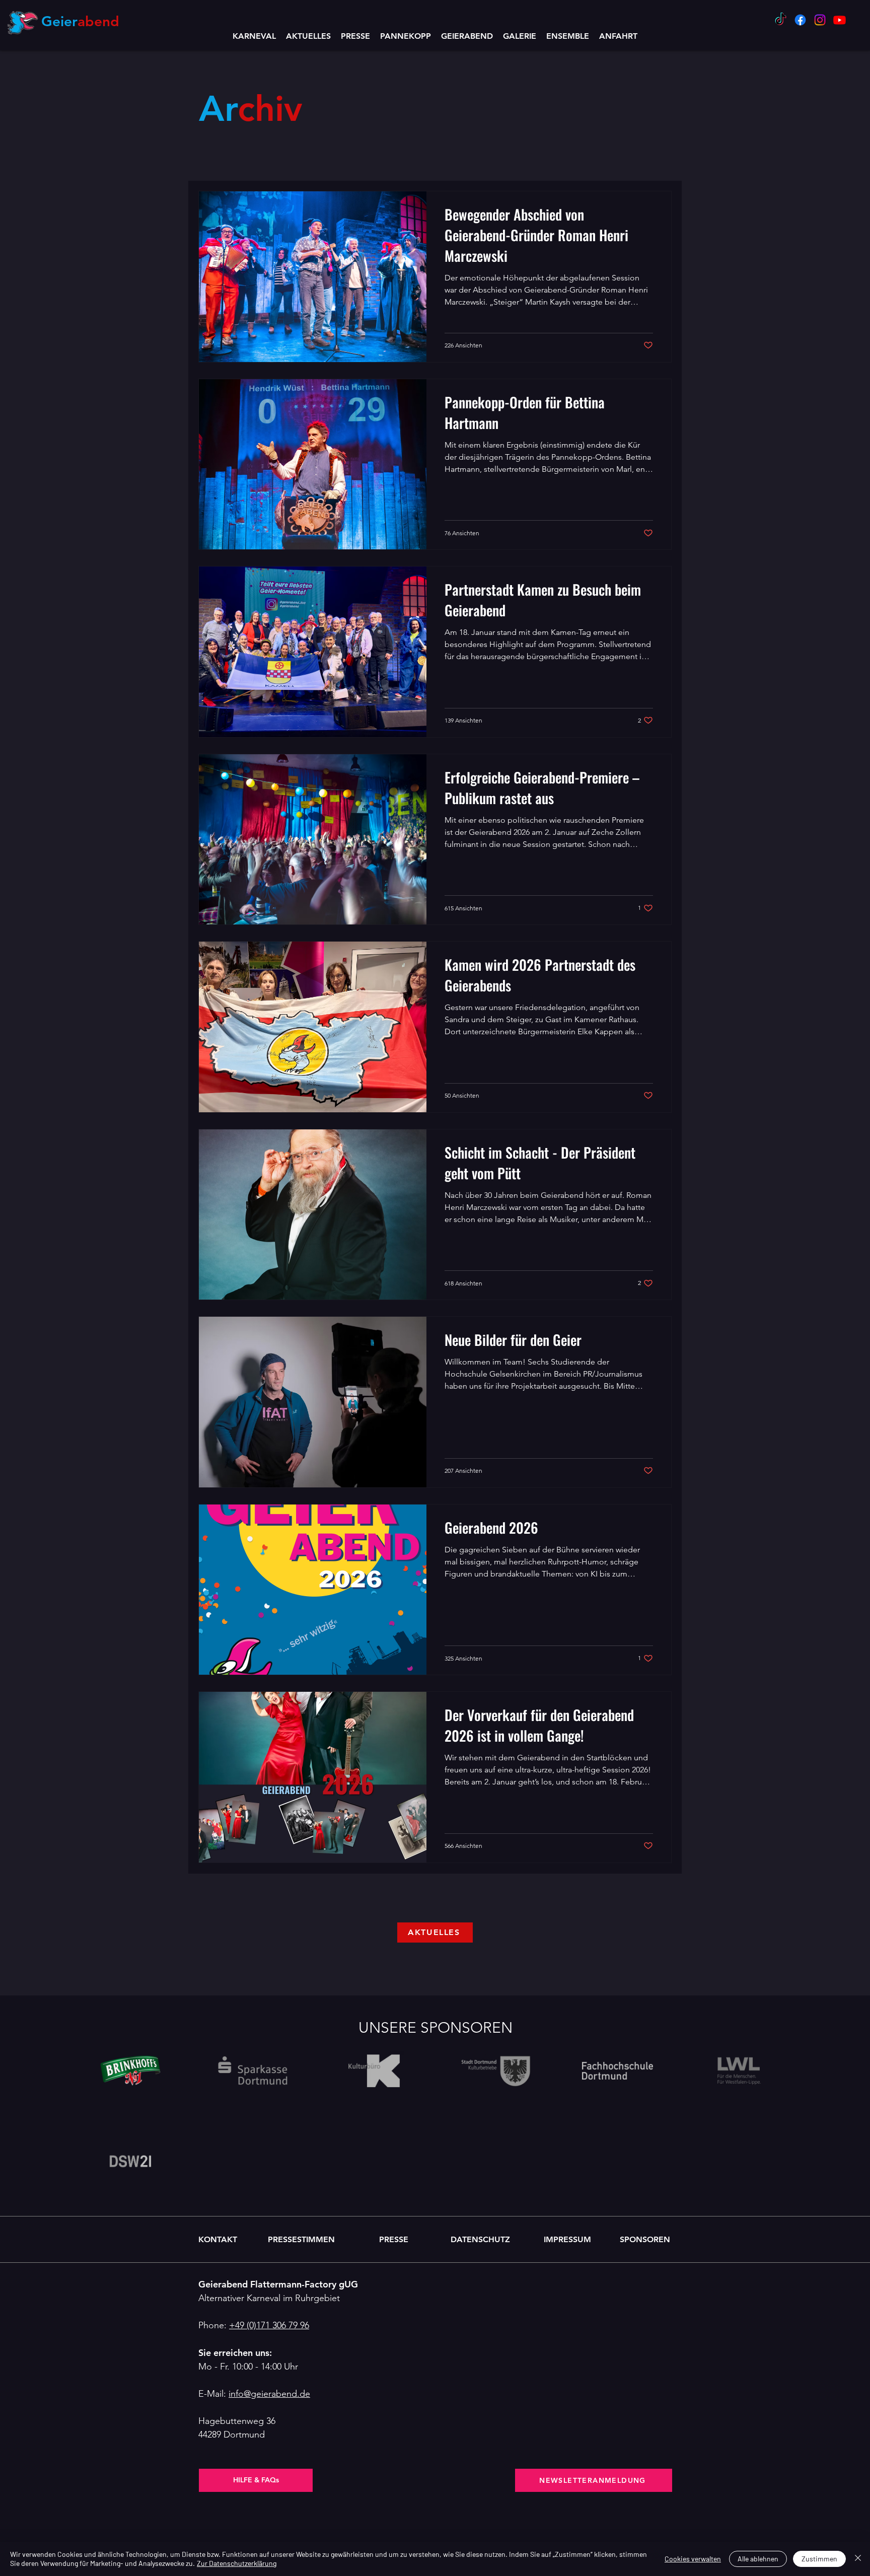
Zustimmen (819, 2559)
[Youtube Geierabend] (840, 20)
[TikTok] (781, 20)
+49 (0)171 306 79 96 (269, 2325)
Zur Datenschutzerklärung (237, 2563)
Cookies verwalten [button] (693, 2559)
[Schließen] (858, 2559)
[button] (467, 36)
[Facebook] (800, 20)
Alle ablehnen (758, 2559)
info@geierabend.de (269, 2394)
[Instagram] (820, 20)
